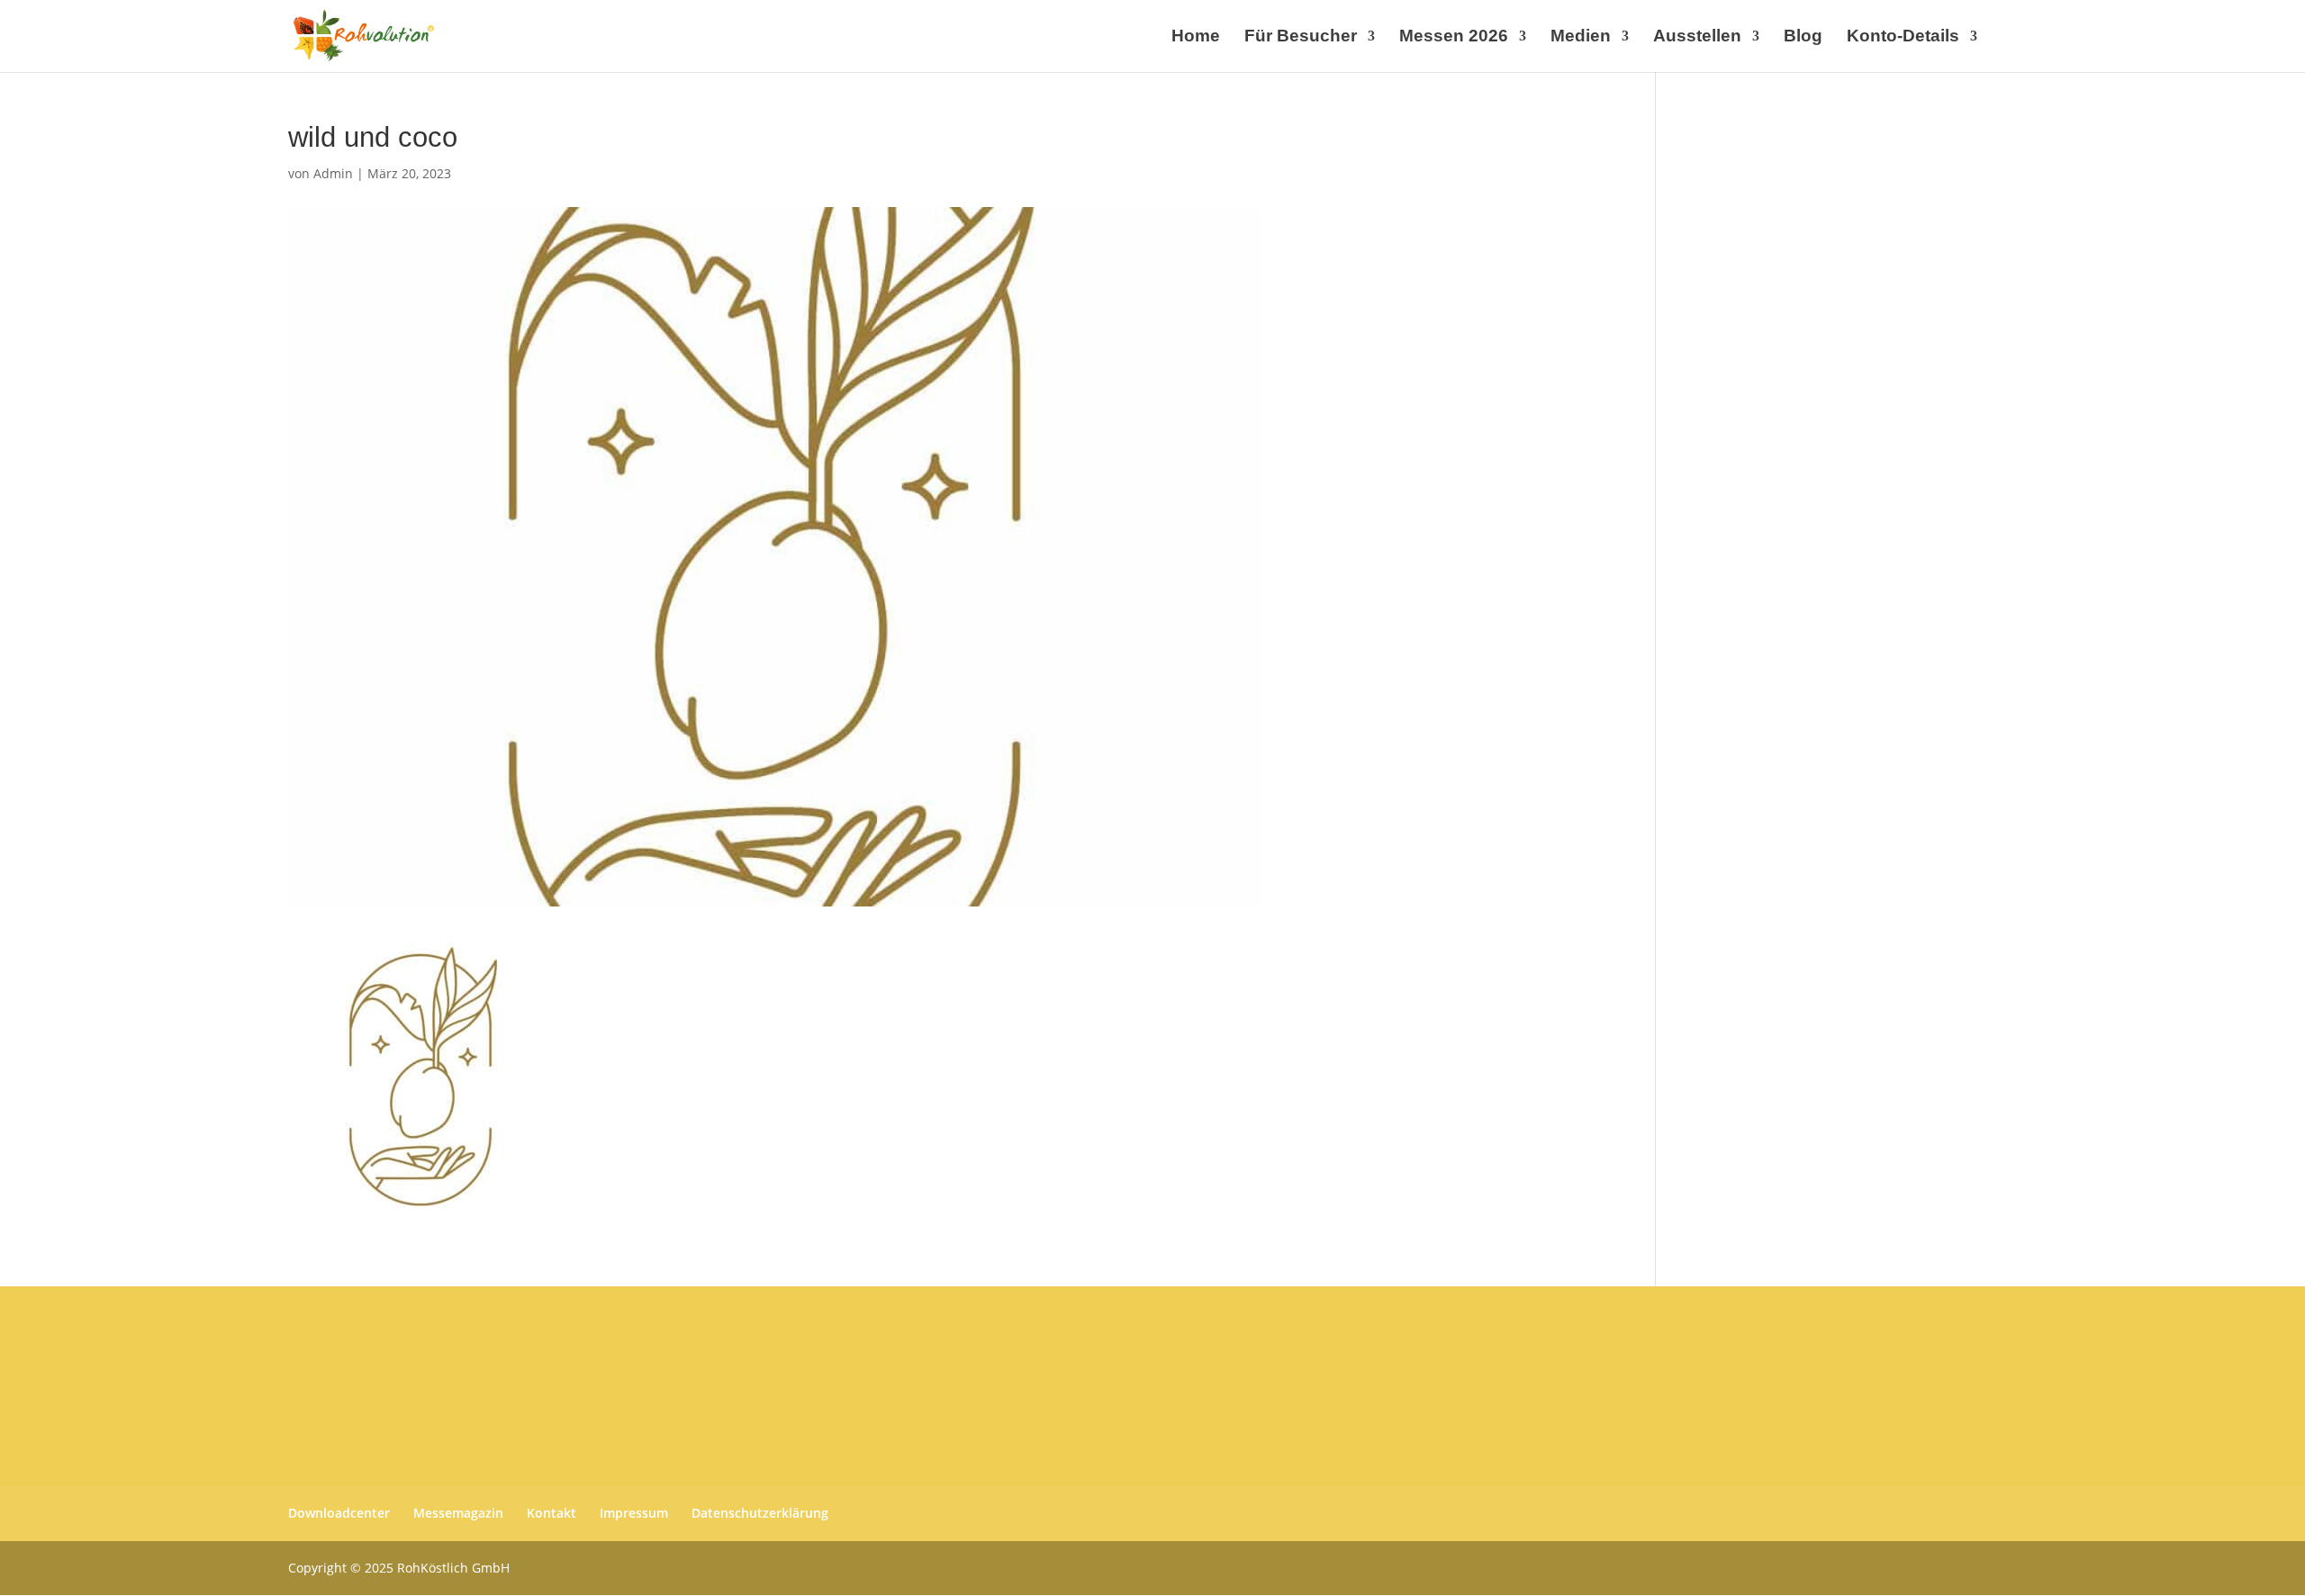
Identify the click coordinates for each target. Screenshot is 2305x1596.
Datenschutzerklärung (760, 1513)
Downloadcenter (339, 1513)
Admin (333, 173)
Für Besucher (1301, 37)
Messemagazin (458, 1513)
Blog (1803, 37)
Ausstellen (1697, 37)
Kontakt (551, 1513)
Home (1196, 37)
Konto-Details (1903, 37)
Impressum (634, 1513)
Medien (1581, 37)
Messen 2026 (1454, 37)
